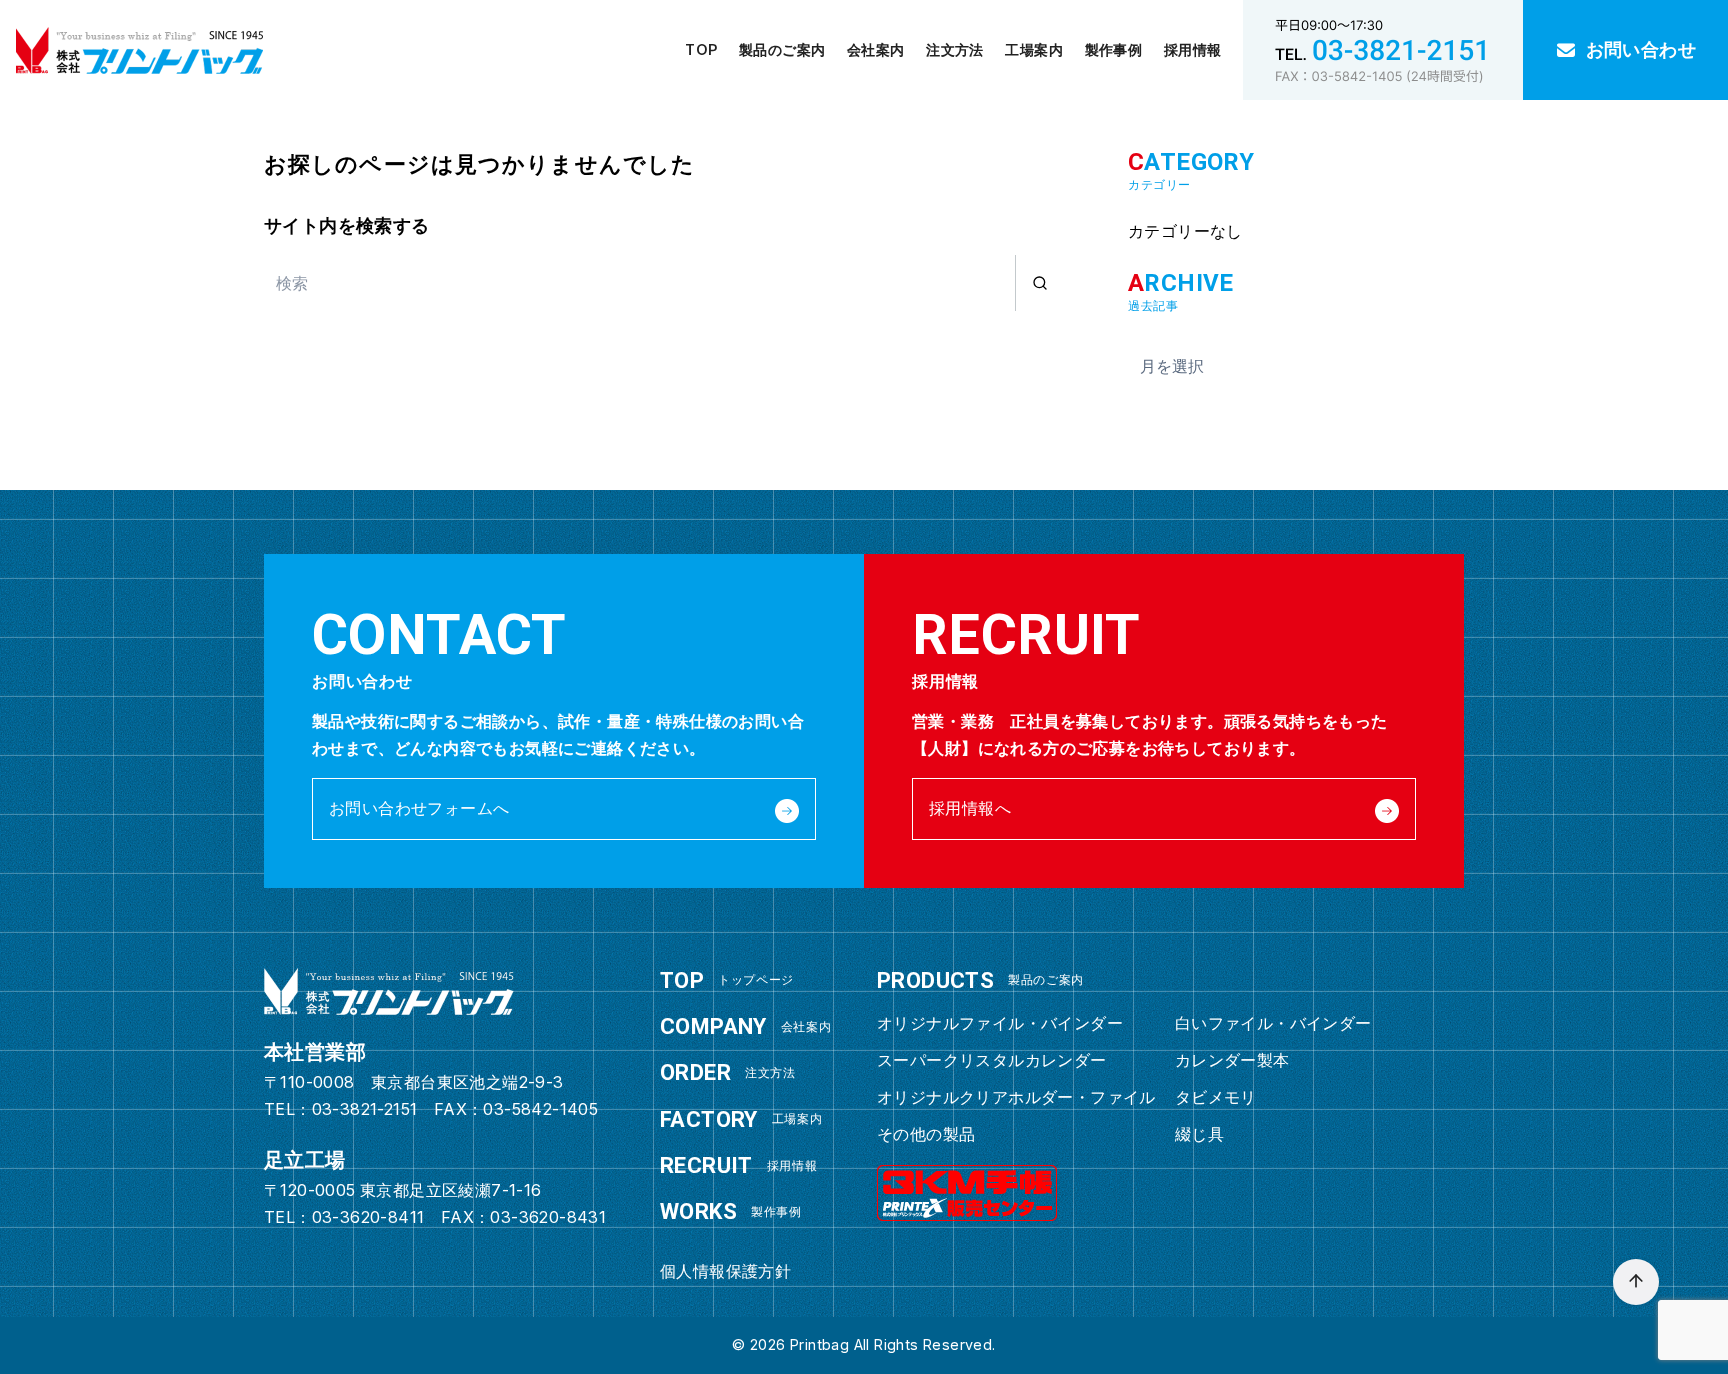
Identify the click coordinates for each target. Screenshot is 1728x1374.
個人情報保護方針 (725, 1271)
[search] (1039, 283)
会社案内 (876, 49)
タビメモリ (1216, 1097)
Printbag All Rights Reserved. (893, 1344)
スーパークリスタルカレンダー (992, 1060)
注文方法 (955, 49)
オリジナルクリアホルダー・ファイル (1016, 1097)
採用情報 (1193, 49)
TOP (701, 49)
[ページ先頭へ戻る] (1636, 1282)
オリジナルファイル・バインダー (1000, 1023)
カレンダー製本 (1232, 1060)
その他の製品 (926, 1134)
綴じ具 (1199, 1134)
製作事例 (1114, 49)
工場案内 (1034, 49)
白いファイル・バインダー (1273, 1023)
